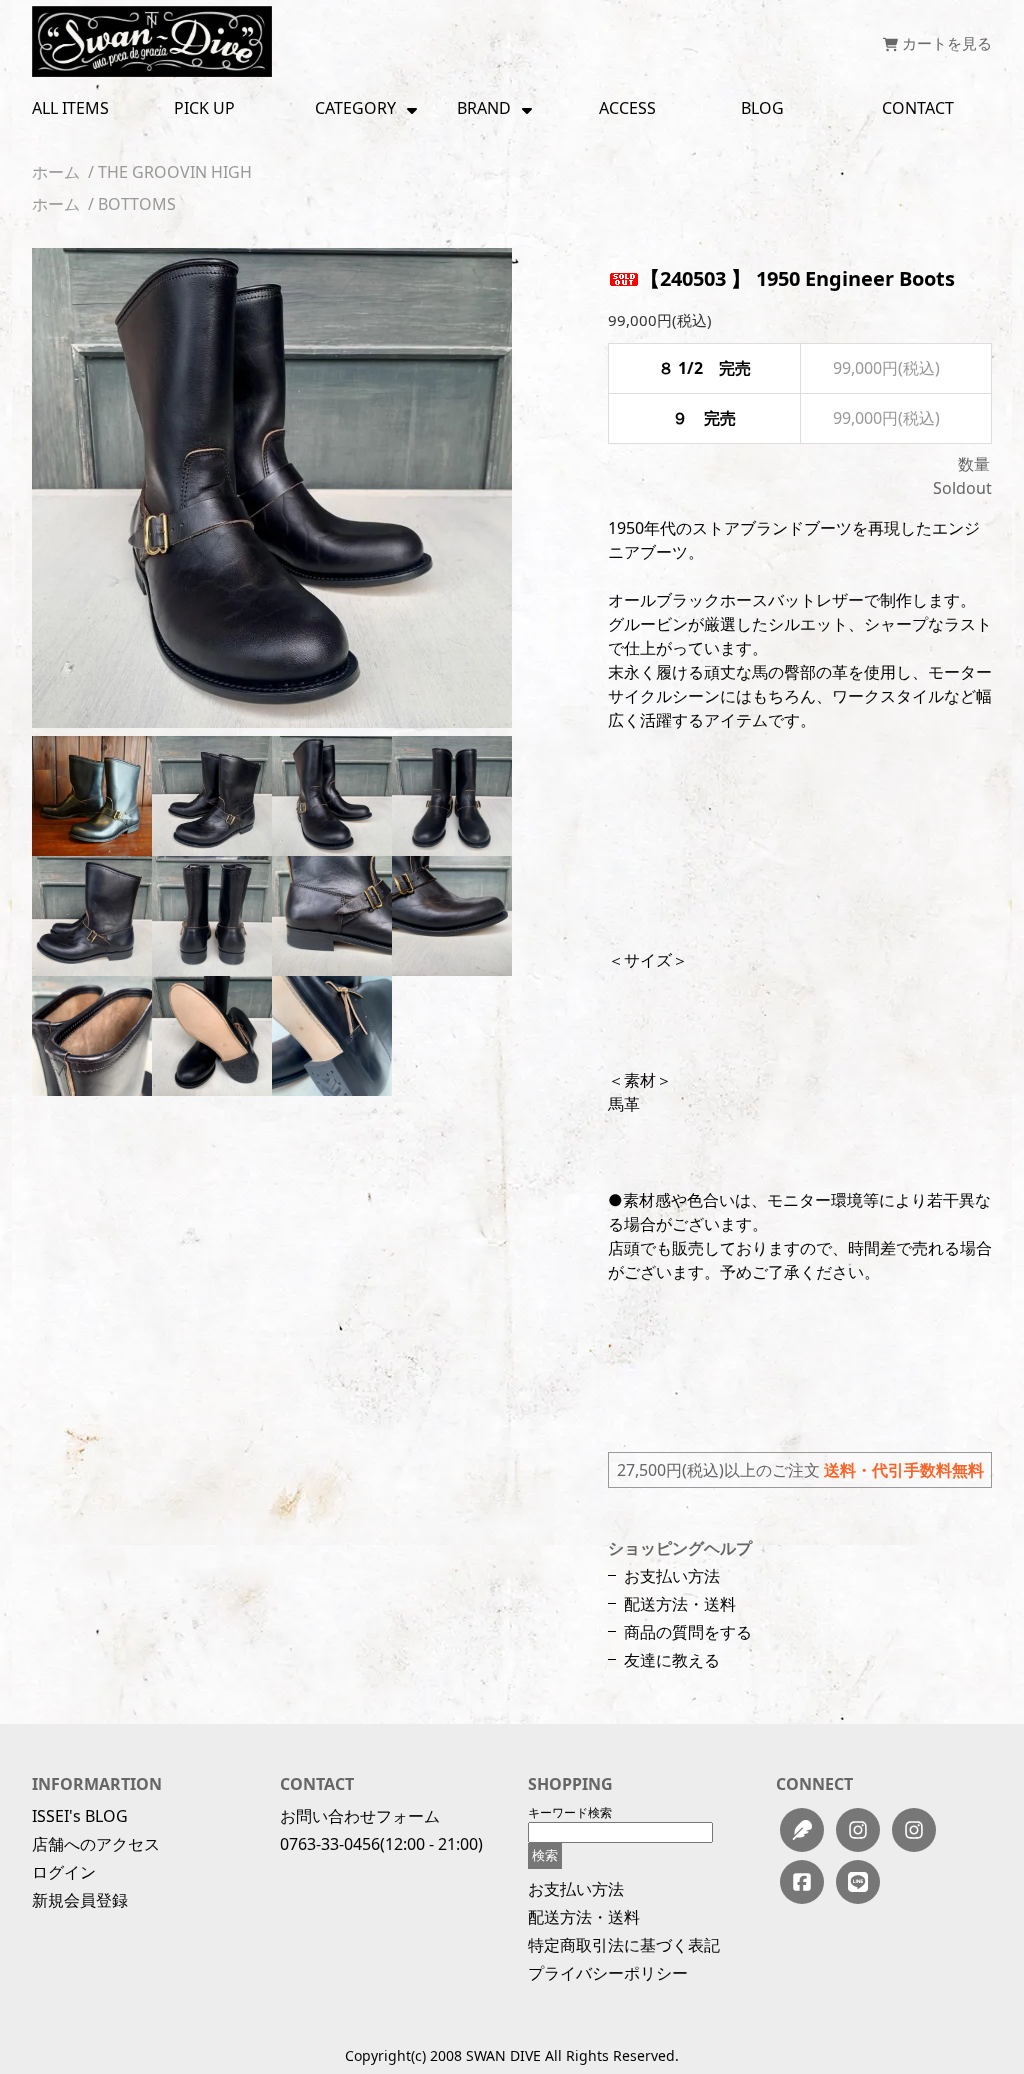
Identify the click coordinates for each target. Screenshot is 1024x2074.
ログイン (64, 1872)
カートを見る (945, 43)
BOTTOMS (137, 204)
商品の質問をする (688, 1632)
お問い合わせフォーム (360, 1816)
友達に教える (672, 1660)
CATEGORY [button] (355, 108)
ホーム (56, 172)
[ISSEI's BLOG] (802, 1830)
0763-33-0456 (330, 1844)
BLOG (762, 108)
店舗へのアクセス (96, 1844)
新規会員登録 (80, 1900)
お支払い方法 (672, 1576)
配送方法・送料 (680, 1604)
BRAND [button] (484, 108)
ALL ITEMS (70, 108)
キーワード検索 (570, 1812)
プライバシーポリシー (608, 1973)
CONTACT (918, 108)
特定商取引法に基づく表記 (624, 1945)
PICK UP (204, 108)
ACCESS (627, 108)
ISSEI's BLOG (80, 1816)
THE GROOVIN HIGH (175, 172)
